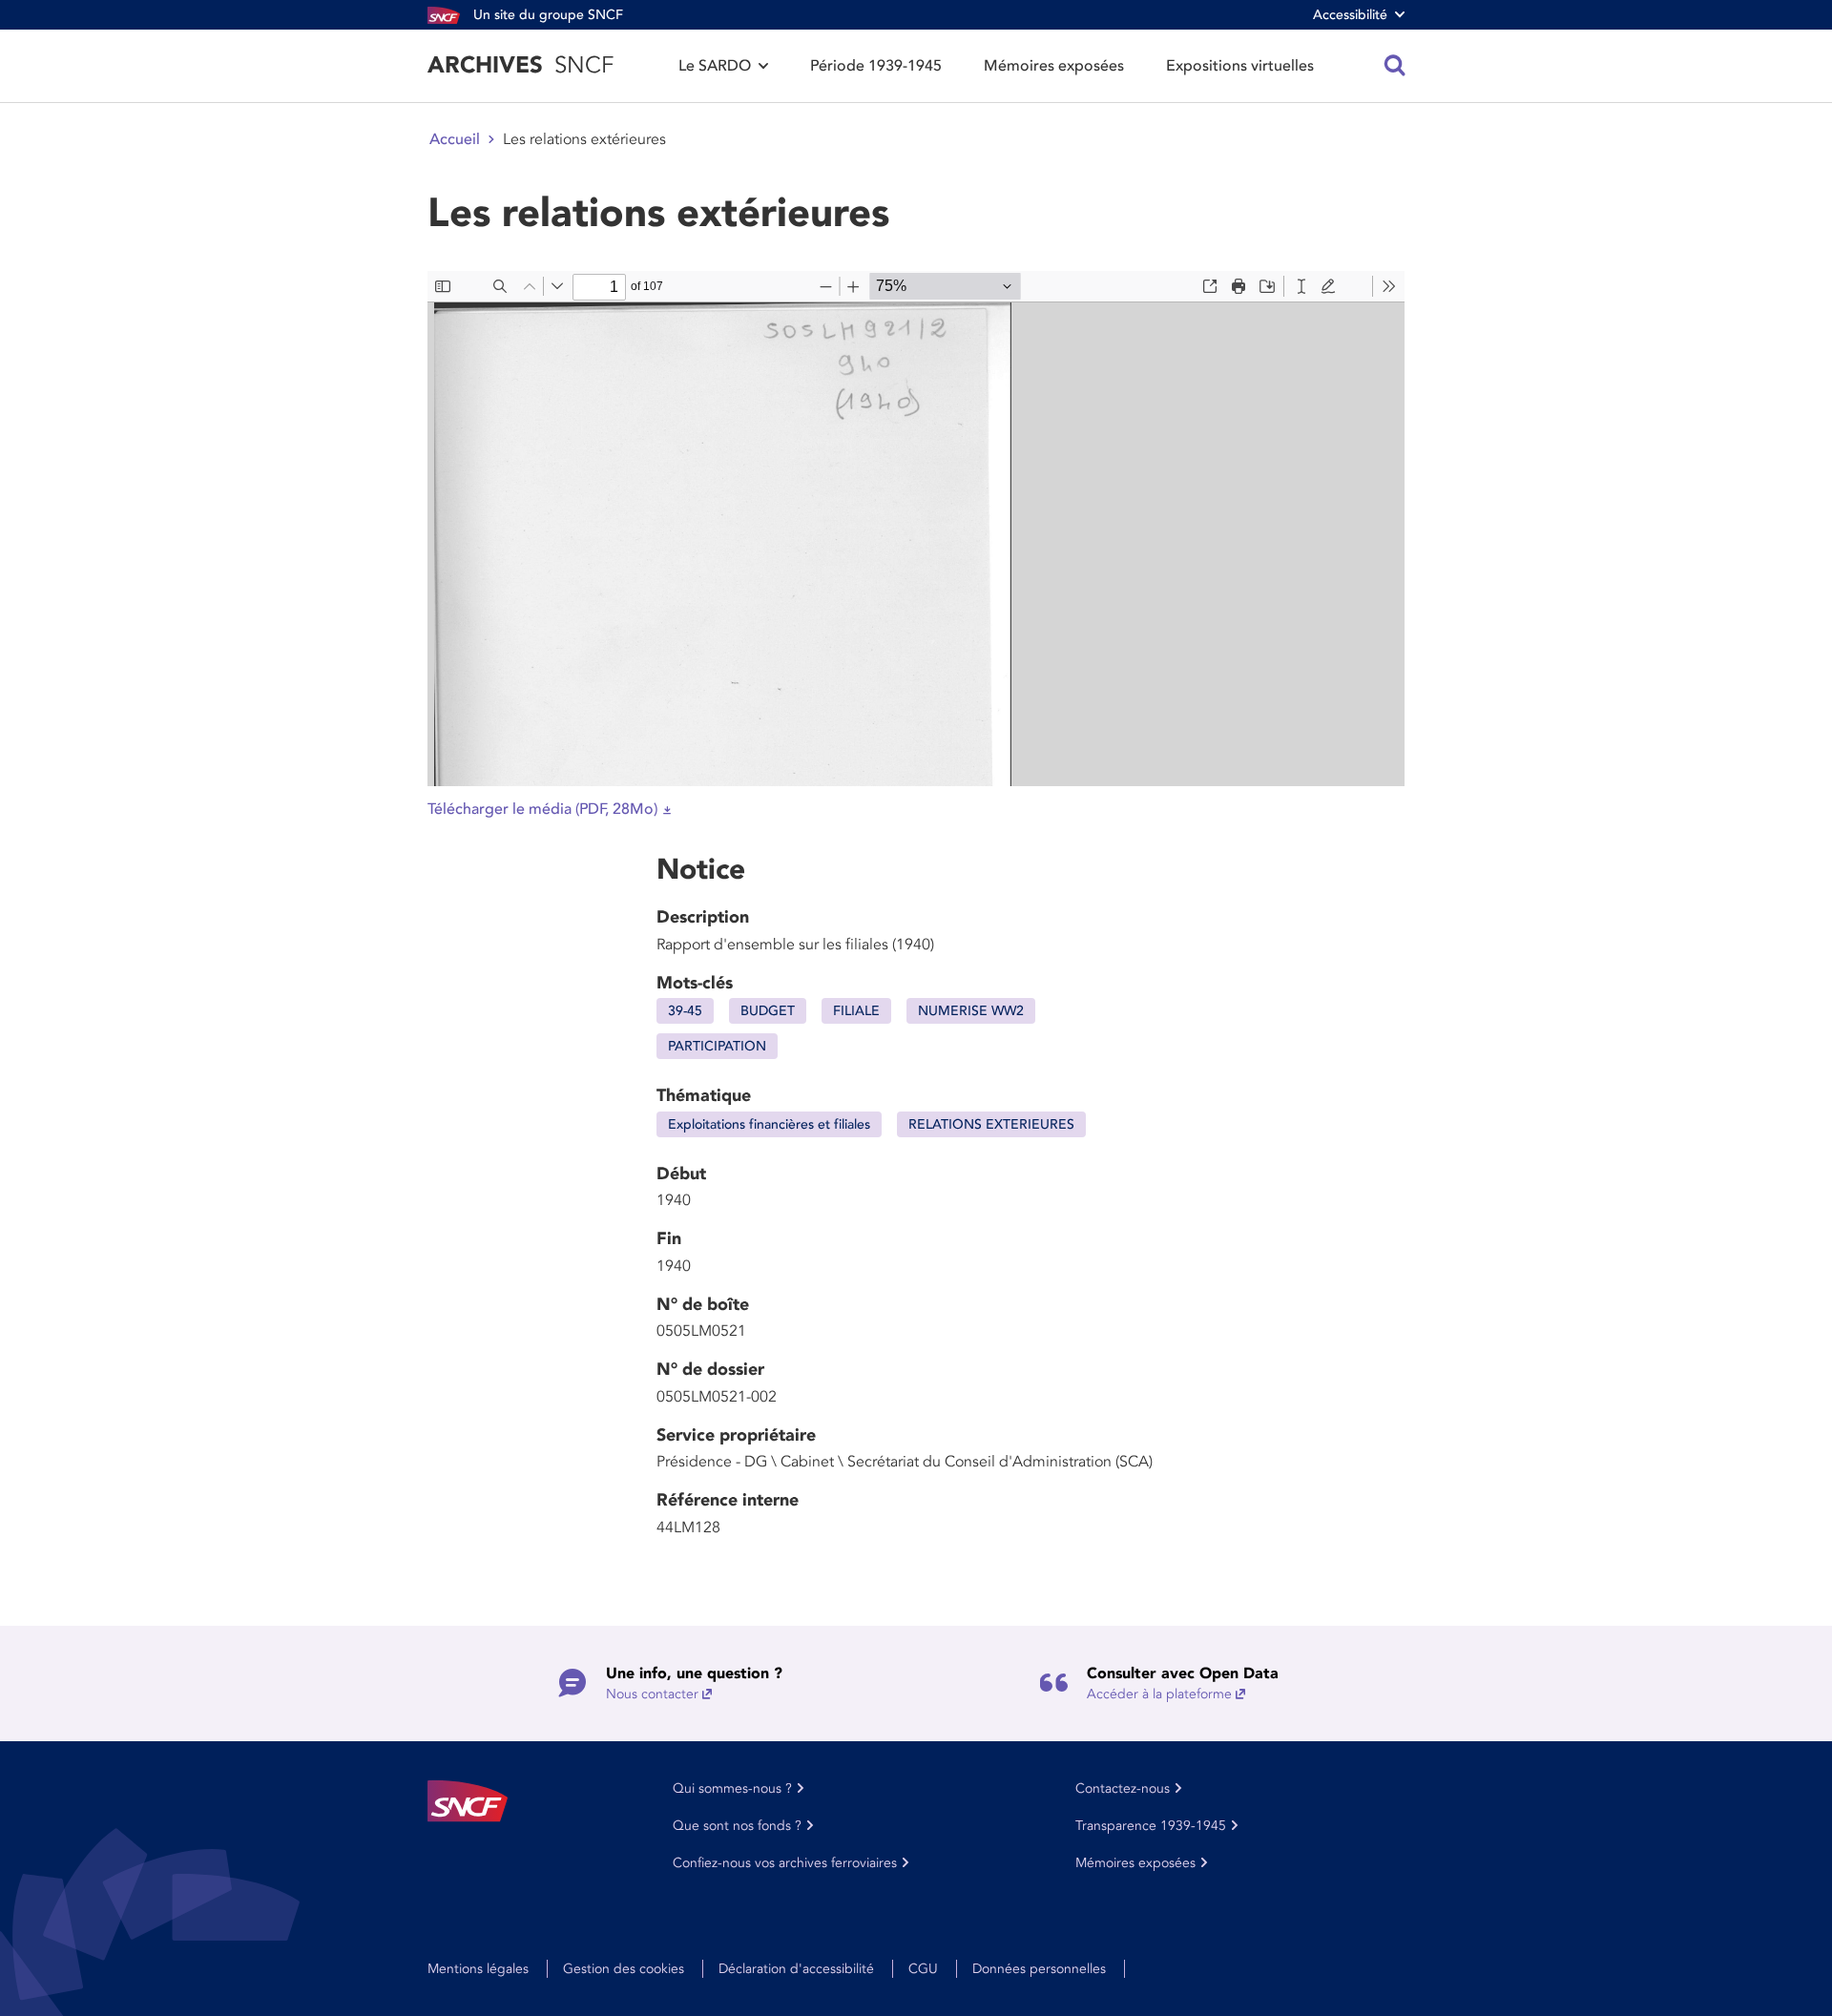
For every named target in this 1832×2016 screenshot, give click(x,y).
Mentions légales (478, 1969)
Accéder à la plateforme (1159, 1694)
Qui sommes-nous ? (732, 1788)
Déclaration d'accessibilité (796, 1969)
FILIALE (856, 1011)
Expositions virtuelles (1240, 66)
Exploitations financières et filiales (769, 1124)
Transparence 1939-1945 (1151, 1826)
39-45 (685, 1011)
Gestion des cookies (624, 1969)
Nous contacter (652, 1694)
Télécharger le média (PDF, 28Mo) (542, 809)
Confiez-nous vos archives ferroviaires (785, 1863)
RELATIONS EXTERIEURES (991, 1124)
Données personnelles (1039, 1969)
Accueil (455, 139)
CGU (923, 1969)
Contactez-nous (1123, 1788)
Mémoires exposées (1054, 66)
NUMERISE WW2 (971, 1011)
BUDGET (768, 1011)
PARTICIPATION (717, 1046)
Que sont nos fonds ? (737, 1826)
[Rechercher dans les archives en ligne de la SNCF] (1395, 66)
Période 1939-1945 (876, 66)
